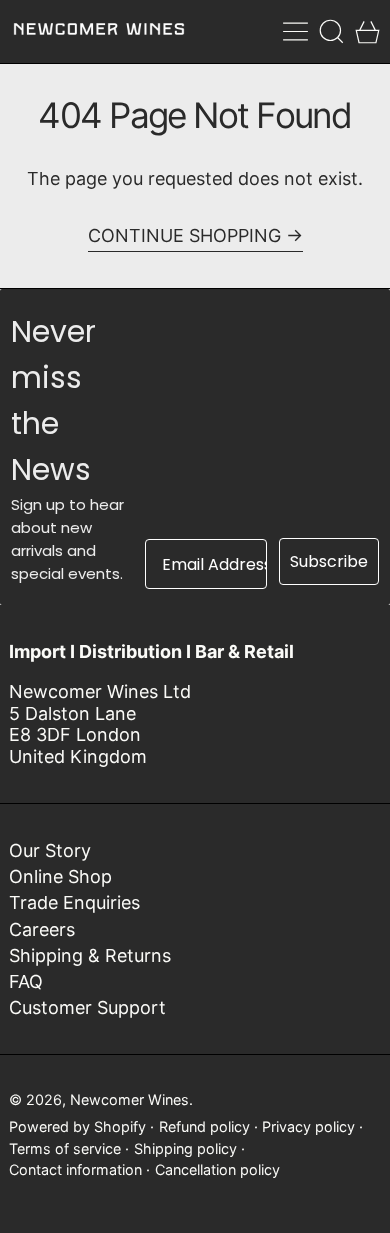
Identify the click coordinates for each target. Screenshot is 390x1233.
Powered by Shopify (77, 1126)
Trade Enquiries (74, 902)
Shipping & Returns (90, 955)
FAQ (26, 981)
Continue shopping (184, 235)
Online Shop (60, 876)
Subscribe (329, 561)
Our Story (50, 850)
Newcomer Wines (129, 1099)
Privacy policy (308, 1126)
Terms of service (65, 1148)
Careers (42, 929)
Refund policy (204, 1126)
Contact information (75, 1169)
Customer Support (87, 1007)
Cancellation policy (217, 1169)
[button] (331, 31)
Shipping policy (185, 1148)
